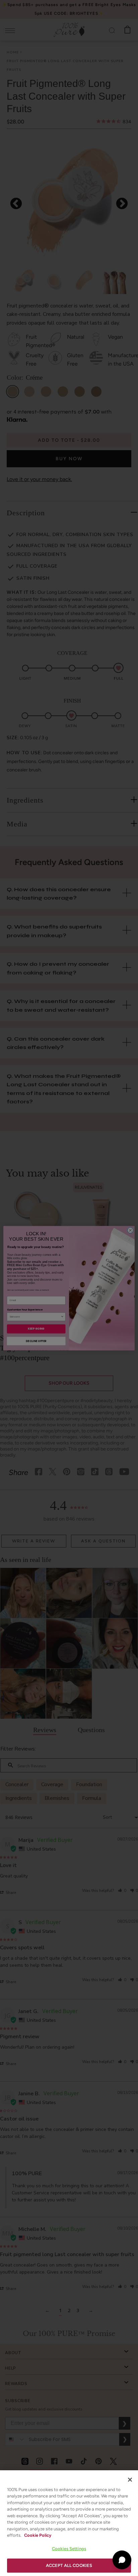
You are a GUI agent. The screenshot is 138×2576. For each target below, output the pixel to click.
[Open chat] (122, 2560)
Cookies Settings (69, 2549)
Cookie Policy (38, 2535)
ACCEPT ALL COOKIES (69, 2565)
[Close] (130, 2480)
